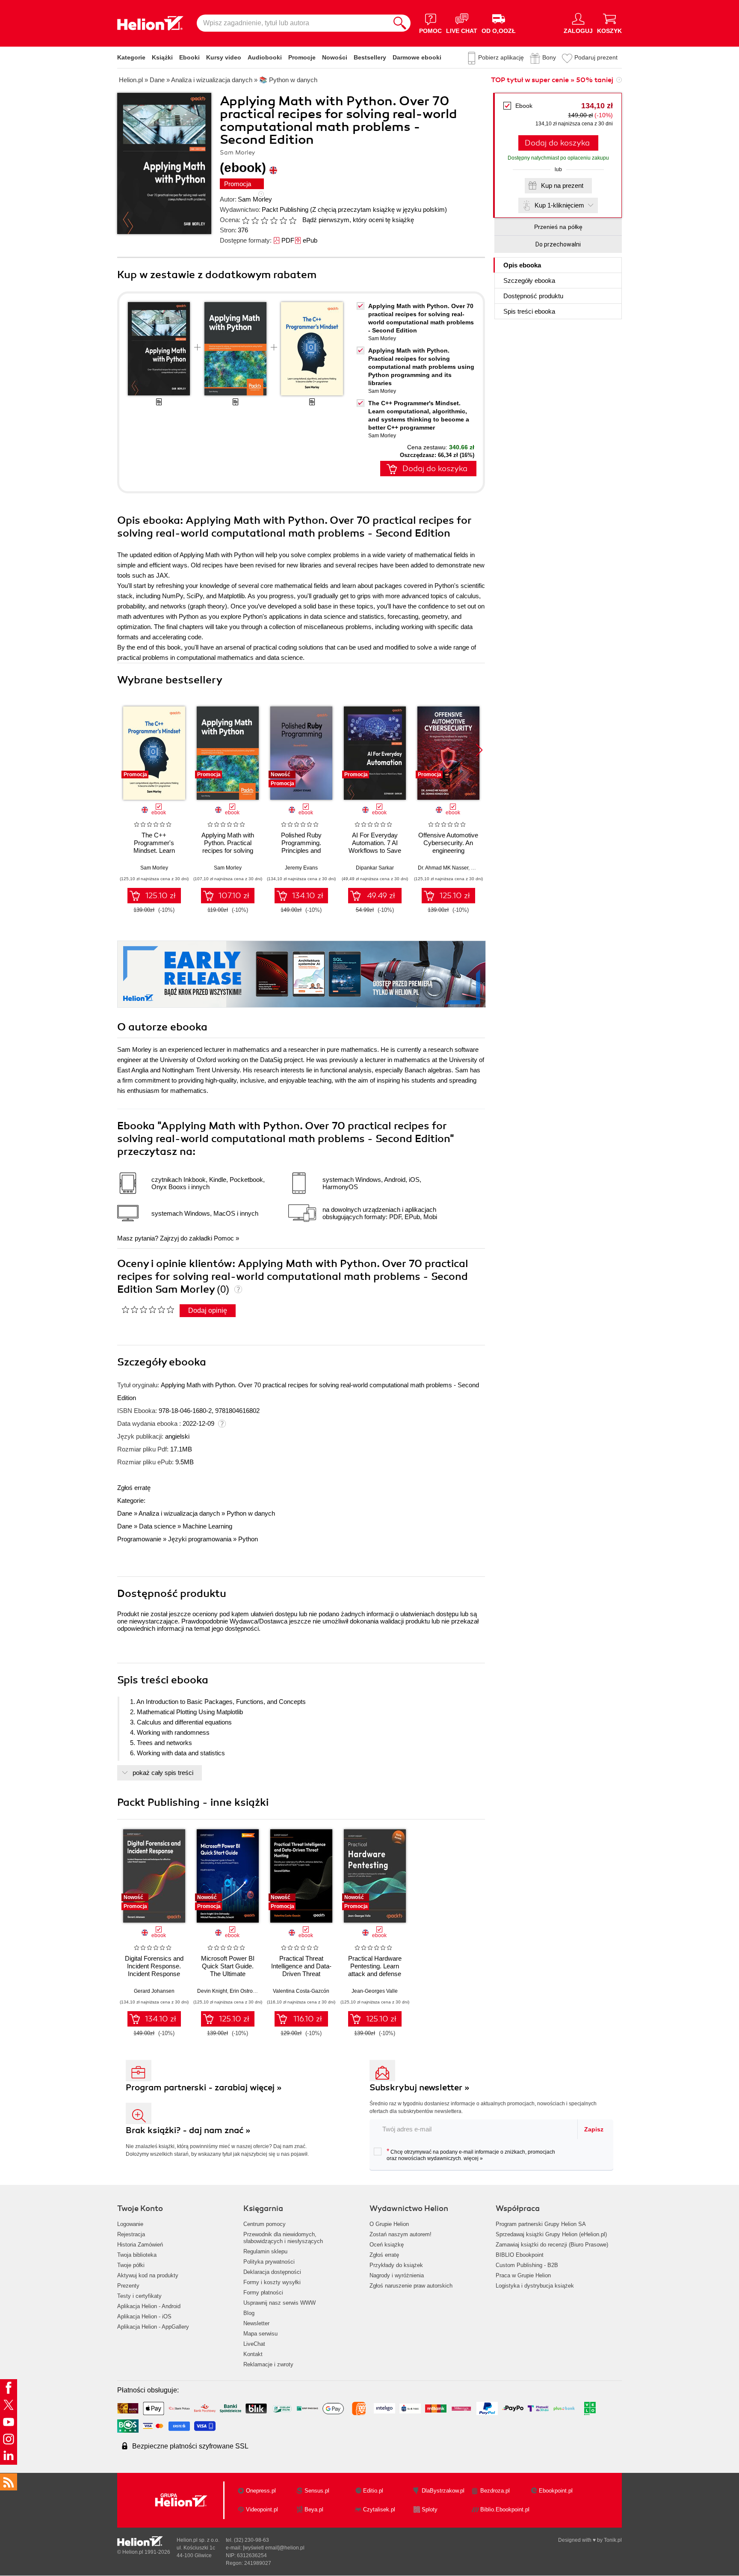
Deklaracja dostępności (272, 2272)
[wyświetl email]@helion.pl (274, 2548)
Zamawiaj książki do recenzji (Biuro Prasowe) (552, 2245)
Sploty (430, 2509)
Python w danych (251, 1513)
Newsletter (256, 2323)
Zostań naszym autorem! (401, 2234)
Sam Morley (255, 199)
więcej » (473, 2158)
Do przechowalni (558, 244)
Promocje (302, 57)
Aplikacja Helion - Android (149, 2306)
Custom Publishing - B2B (527, 2265)
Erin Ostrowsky (247, 1991)
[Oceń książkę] (270, 220)
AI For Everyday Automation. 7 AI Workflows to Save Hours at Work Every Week (375, 850)
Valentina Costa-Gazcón (301, 1991)
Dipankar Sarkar (375, 868)
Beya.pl (314, 2509)
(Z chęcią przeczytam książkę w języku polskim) (378, 209)
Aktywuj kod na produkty (148, 2275)
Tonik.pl (613, 2540)
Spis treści (529, 311)
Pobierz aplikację (501, 57)
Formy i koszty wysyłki (272, 2282)
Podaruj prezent (596, 57)
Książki (162, 57)
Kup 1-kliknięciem (559, 205)
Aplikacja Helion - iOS (144, 2316)
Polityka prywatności (269, 2262)
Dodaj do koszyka (557, 143)
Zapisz (594, 2129)
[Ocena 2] (255, 220)
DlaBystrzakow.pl (443, 2491)
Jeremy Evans (301, 868)
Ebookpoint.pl (556, 2491)
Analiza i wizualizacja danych (179, 1513)
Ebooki (189, 57)
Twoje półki (131, 2265)
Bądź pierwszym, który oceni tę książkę (358, 220)
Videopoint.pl (262, 2509)
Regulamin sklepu (265, 2251)
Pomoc (224, 1238)
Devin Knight (212, 1991)
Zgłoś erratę (134, 1488)
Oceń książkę (387, 2245)
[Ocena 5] (283, 220)
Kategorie (131, 57)
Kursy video (224, 57)
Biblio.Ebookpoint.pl (505, 2509)
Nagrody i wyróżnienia (397, 2275)
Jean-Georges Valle (375, 1991)
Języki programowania (200, 1539)
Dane (125, 1513)
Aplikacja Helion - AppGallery (153, 2327)
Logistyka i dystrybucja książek (535, 2286)
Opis (522, 265)
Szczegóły (529, 280)
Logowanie (130, 2224)
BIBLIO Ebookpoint (520, 2255)
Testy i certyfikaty (139, 2296)
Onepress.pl (261, 2491)
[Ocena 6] (293, 220)
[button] (479, 750)
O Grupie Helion (389, 2224)
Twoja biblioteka (137, 2255)
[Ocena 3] (264, 220)
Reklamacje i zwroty (268, 2364)
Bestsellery (370, 57)
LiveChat (254, 2344)
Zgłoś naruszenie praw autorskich (411, 2286)
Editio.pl (373, 2491)
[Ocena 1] (245, 220)
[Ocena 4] (274, 220)
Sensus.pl (317, 2491)
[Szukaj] (400, 23)
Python (248, 1539)
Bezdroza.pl (495, 2491)
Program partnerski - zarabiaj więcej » (204, 2088)
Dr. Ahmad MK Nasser (443, 868)
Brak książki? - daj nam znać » (188, 2130)
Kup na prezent (562, 185)
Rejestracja (131, 2234)
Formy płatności (263, 2293)
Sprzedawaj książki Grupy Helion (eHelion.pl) (551, 2234)
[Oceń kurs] (148, 1309)
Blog (249, 2313)
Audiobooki (265, 57)
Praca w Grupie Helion (523, 2275)
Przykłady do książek (396, 2265)
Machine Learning (207, 1526)
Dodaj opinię (208, 1310)
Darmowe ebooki (417, 57)
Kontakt (253, 2354)
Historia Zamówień (140, 2245)
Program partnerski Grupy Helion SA (541, 2224)
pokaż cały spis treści (163, 1773)
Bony (549, 57)
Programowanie (139, 1539)
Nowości (335, 57)
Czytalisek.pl (379, 2509)
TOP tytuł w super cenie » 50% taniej (552, 80)
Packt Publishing (285, 209)
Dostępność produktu (533, 296)
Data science (157, 1526)
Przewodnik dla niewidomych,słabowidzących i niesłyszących (283, 2238)
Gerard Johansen (154, 1991)
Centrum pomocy (265, 2224)
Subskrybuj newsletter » (420, 2088)
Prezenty (128, 2286)
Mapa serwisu (260, 2334)
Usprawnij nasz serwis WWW (279, 2303)
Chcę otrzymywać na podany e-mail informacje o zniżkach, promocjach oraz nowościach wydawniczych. (471, 2155)
